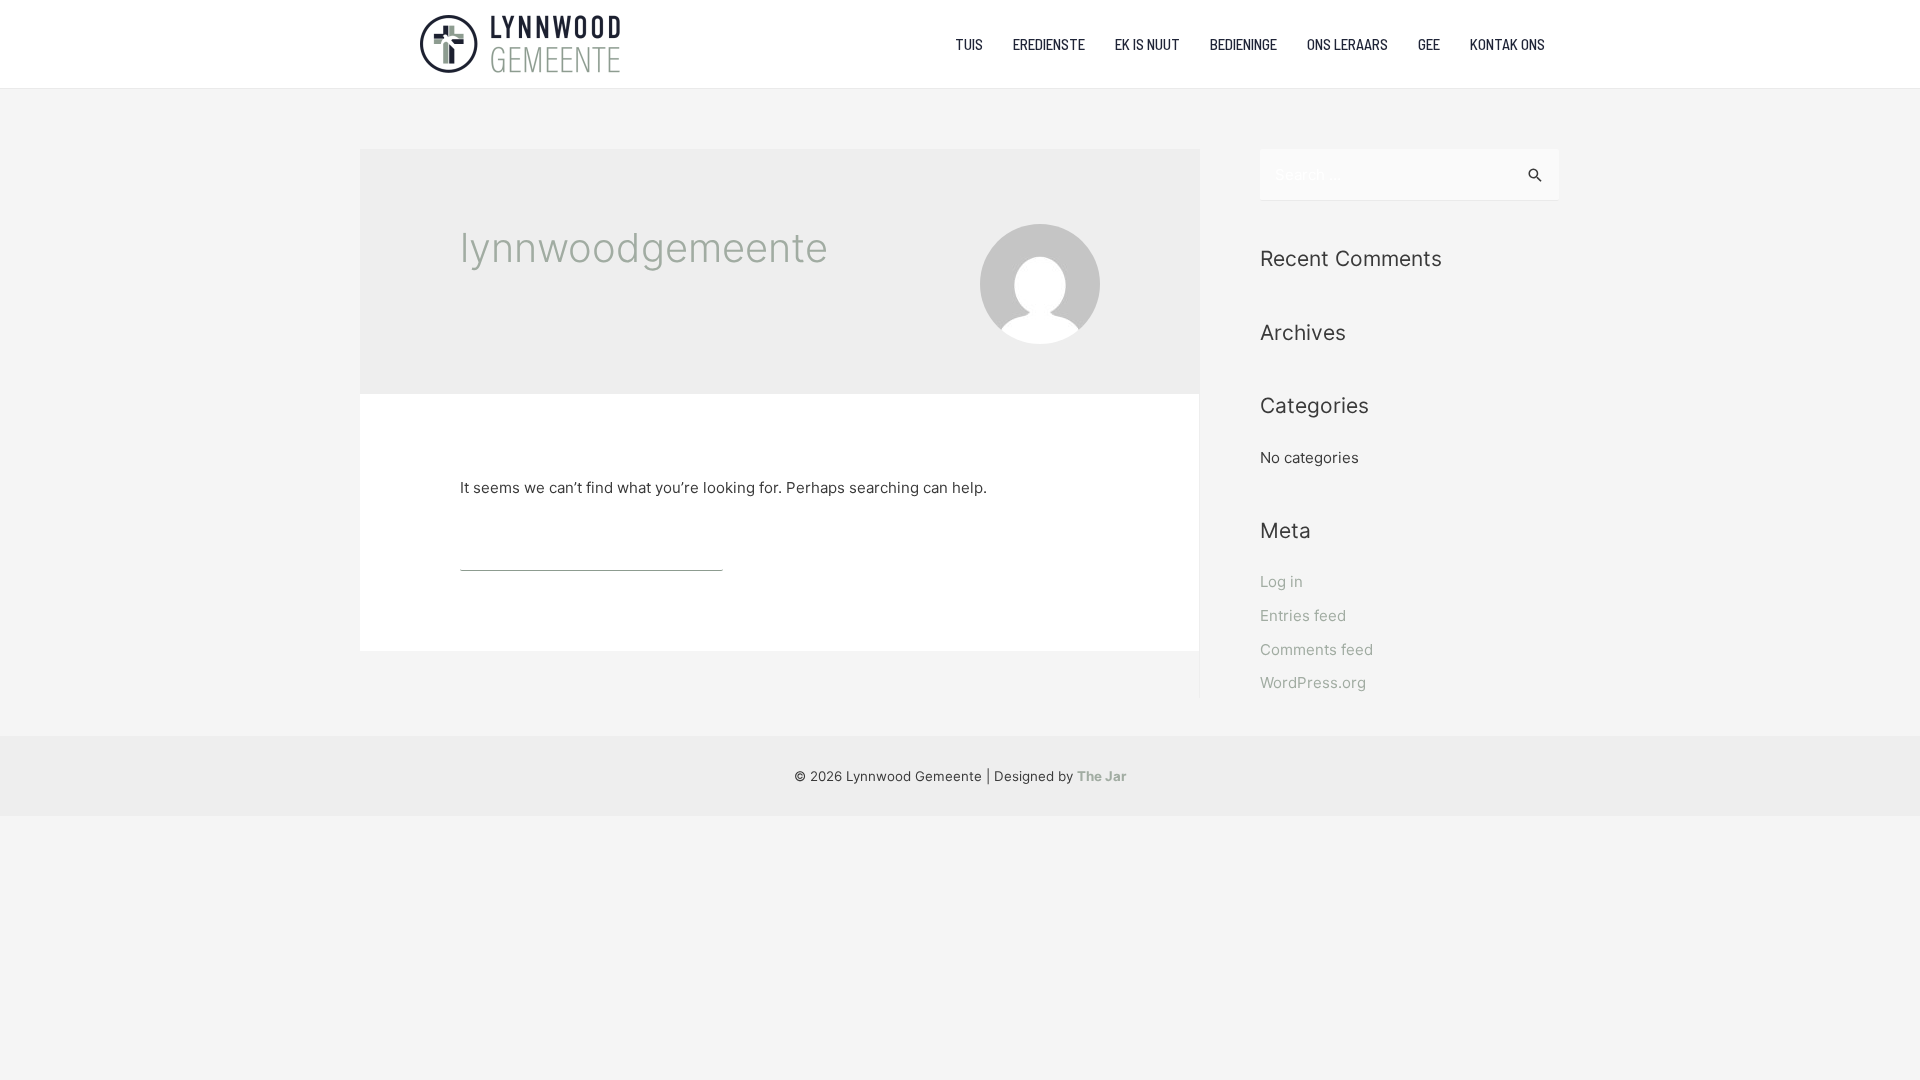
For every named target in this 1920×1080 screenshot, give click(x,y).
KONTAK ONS (1507, 44)
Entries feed (1303, 615)
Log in (1281, 581)
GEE (1429, 44)
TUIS (969, 44)
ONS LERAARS (1347, 44)
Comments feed (1316, 649)
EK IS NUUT (1147, 44)
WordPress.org (1313, 682)
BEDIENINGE (1243, 44)
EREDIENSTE (1049, 44)
